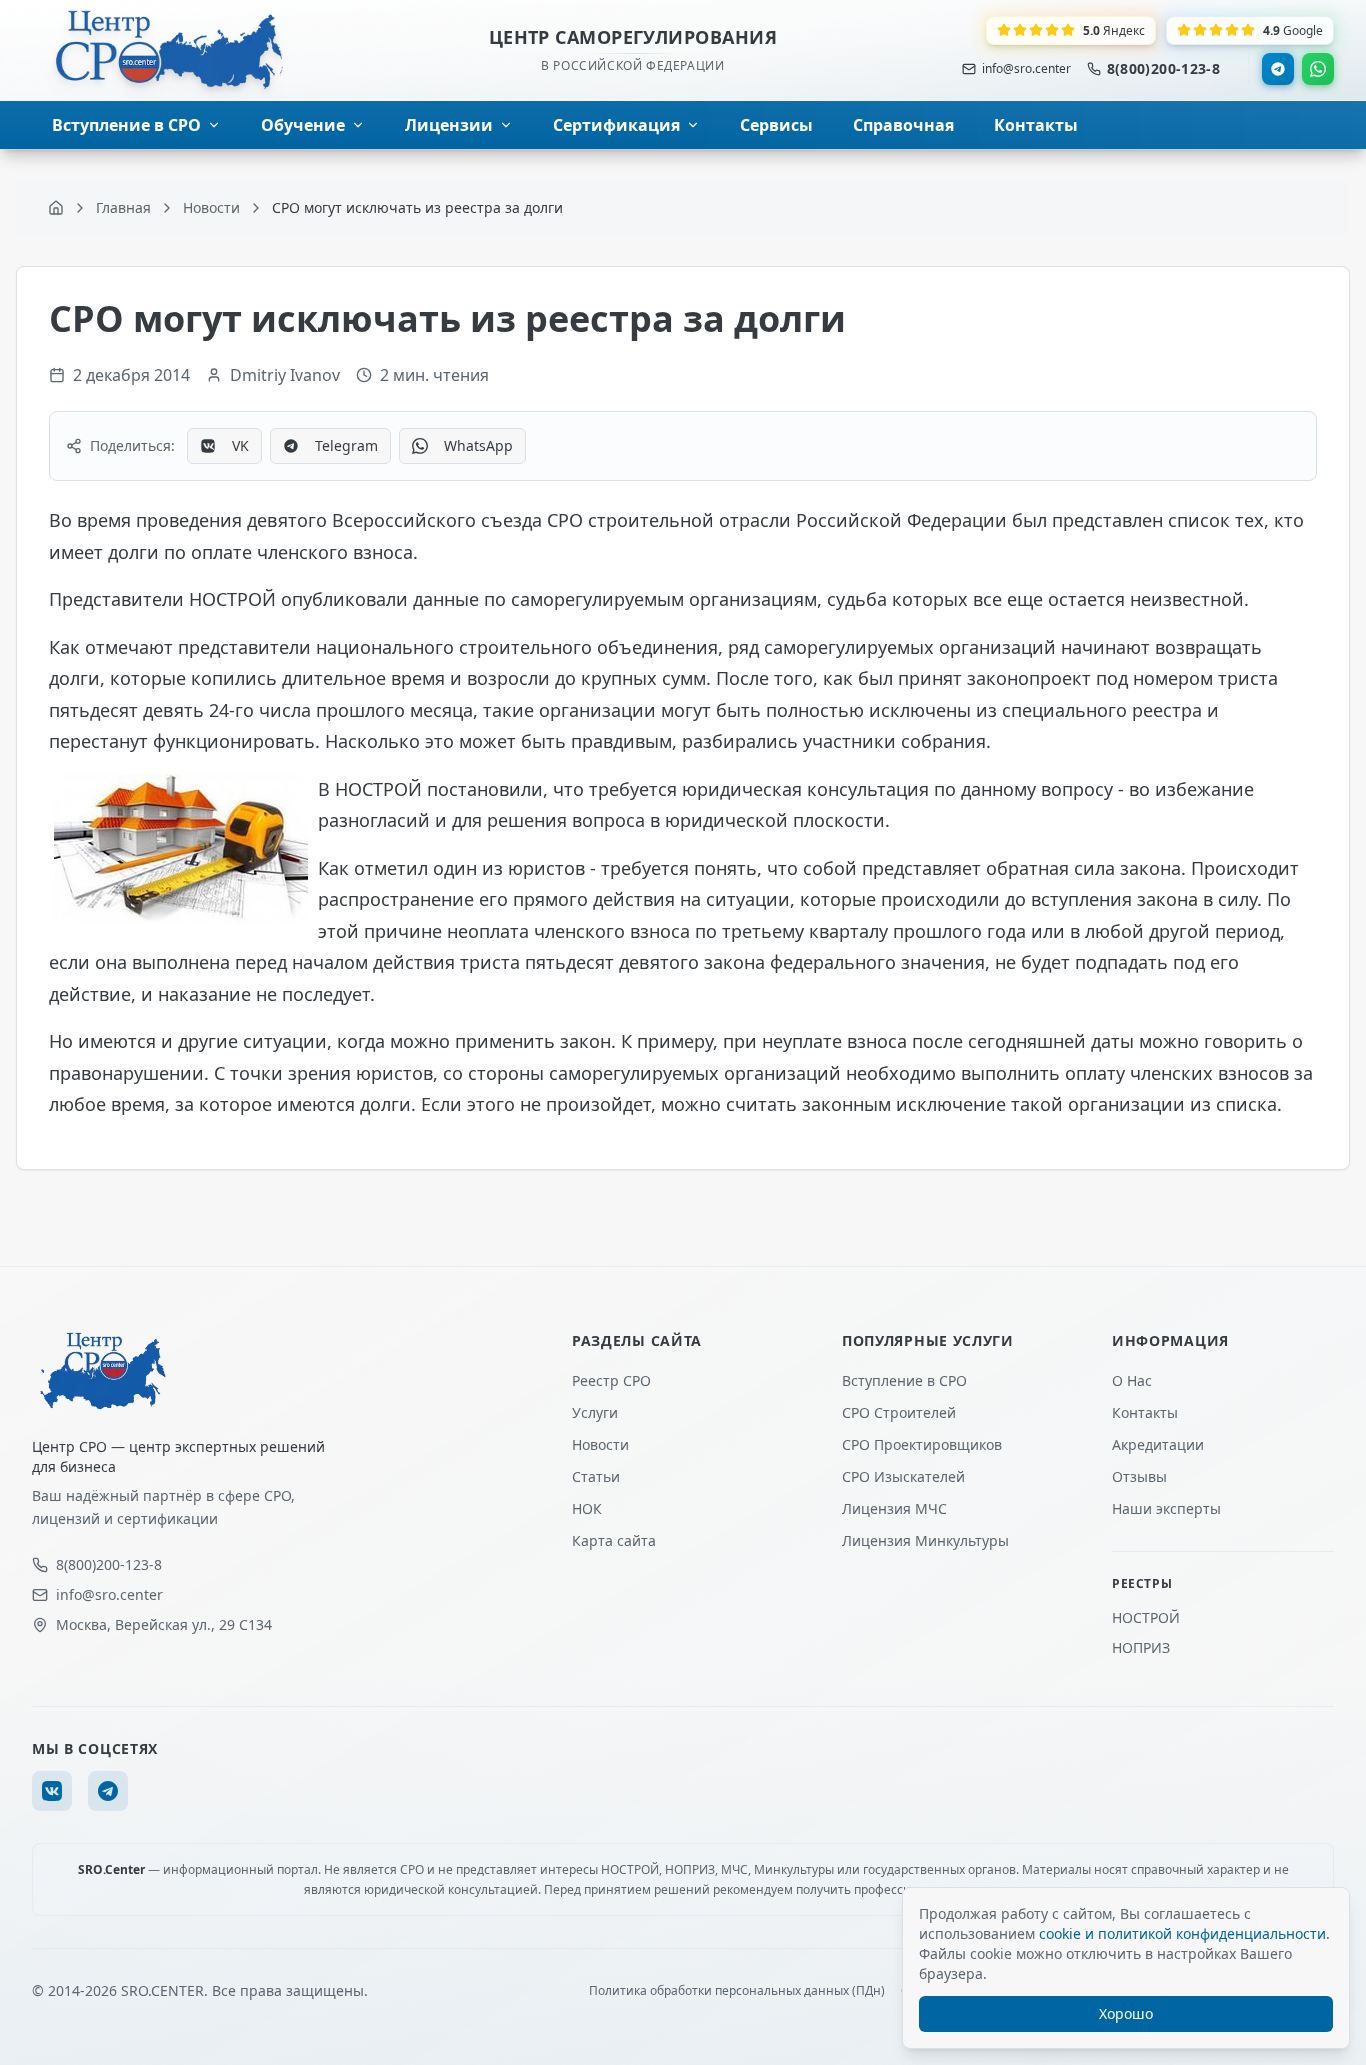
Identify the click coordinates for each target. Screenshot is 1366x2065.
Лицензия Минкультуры (925, 1540)
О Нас (1132, 1380)
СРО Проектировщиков (922, 1444)
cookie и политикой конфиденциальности (1182, 1933)
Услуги (595, 1412)
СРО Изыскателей (903, 1476)
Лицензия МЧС (894, 1508)
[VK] (52, 1791)
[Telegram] (1278, 69)
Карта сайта (614, 1540)
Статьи (596, 1476)
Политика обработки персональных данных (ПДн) (737, 1991)
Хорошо (1126, 2013)
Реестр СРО (611, 1380)
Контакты (1145, 1412)
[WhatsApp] (1318, 69)
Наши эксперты (1166, 1508)
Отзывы (1139, 1476)
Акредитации (1158, 1444)
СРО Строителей (899, 1412)
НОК (587, 1508)
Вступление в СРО (904, 1380)
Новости (600, 1444)
